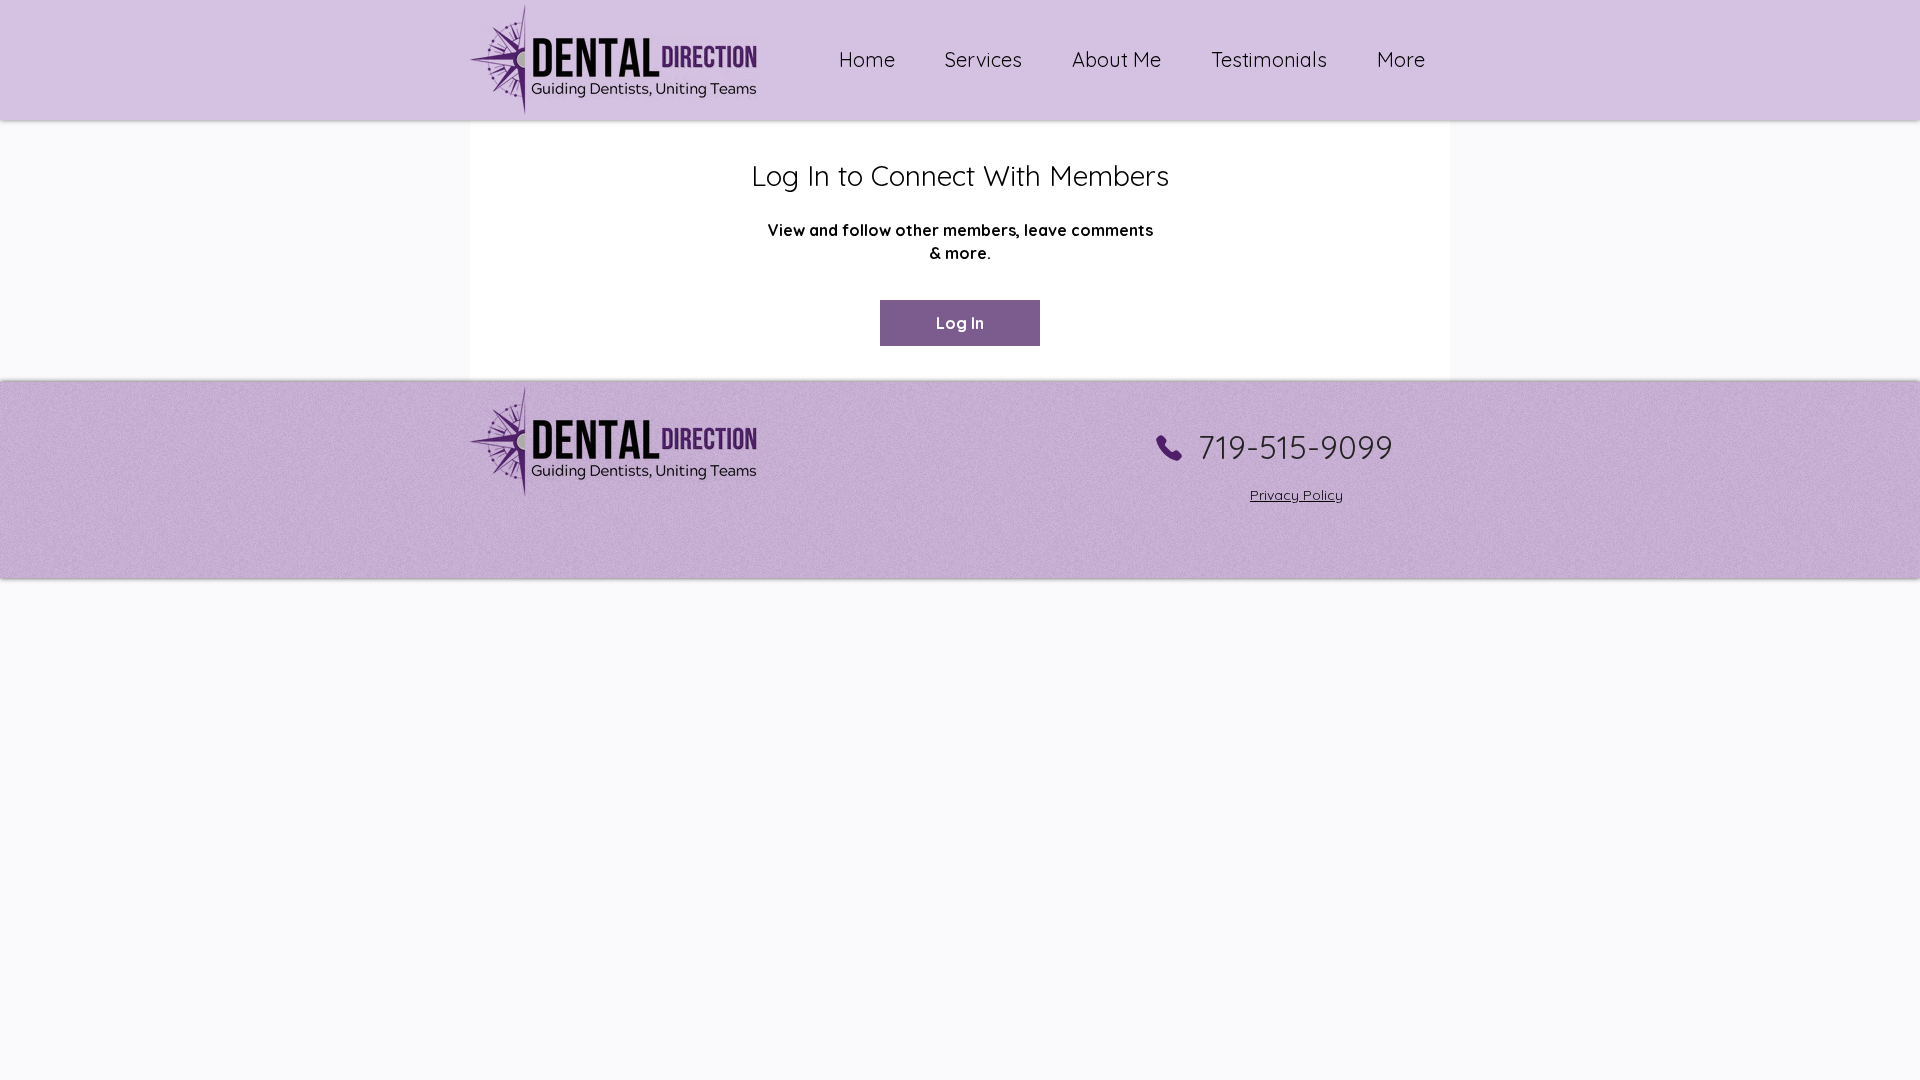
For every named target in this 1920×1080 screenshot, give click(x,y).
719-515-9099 (1295, 447)
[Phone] (1168, 447)
